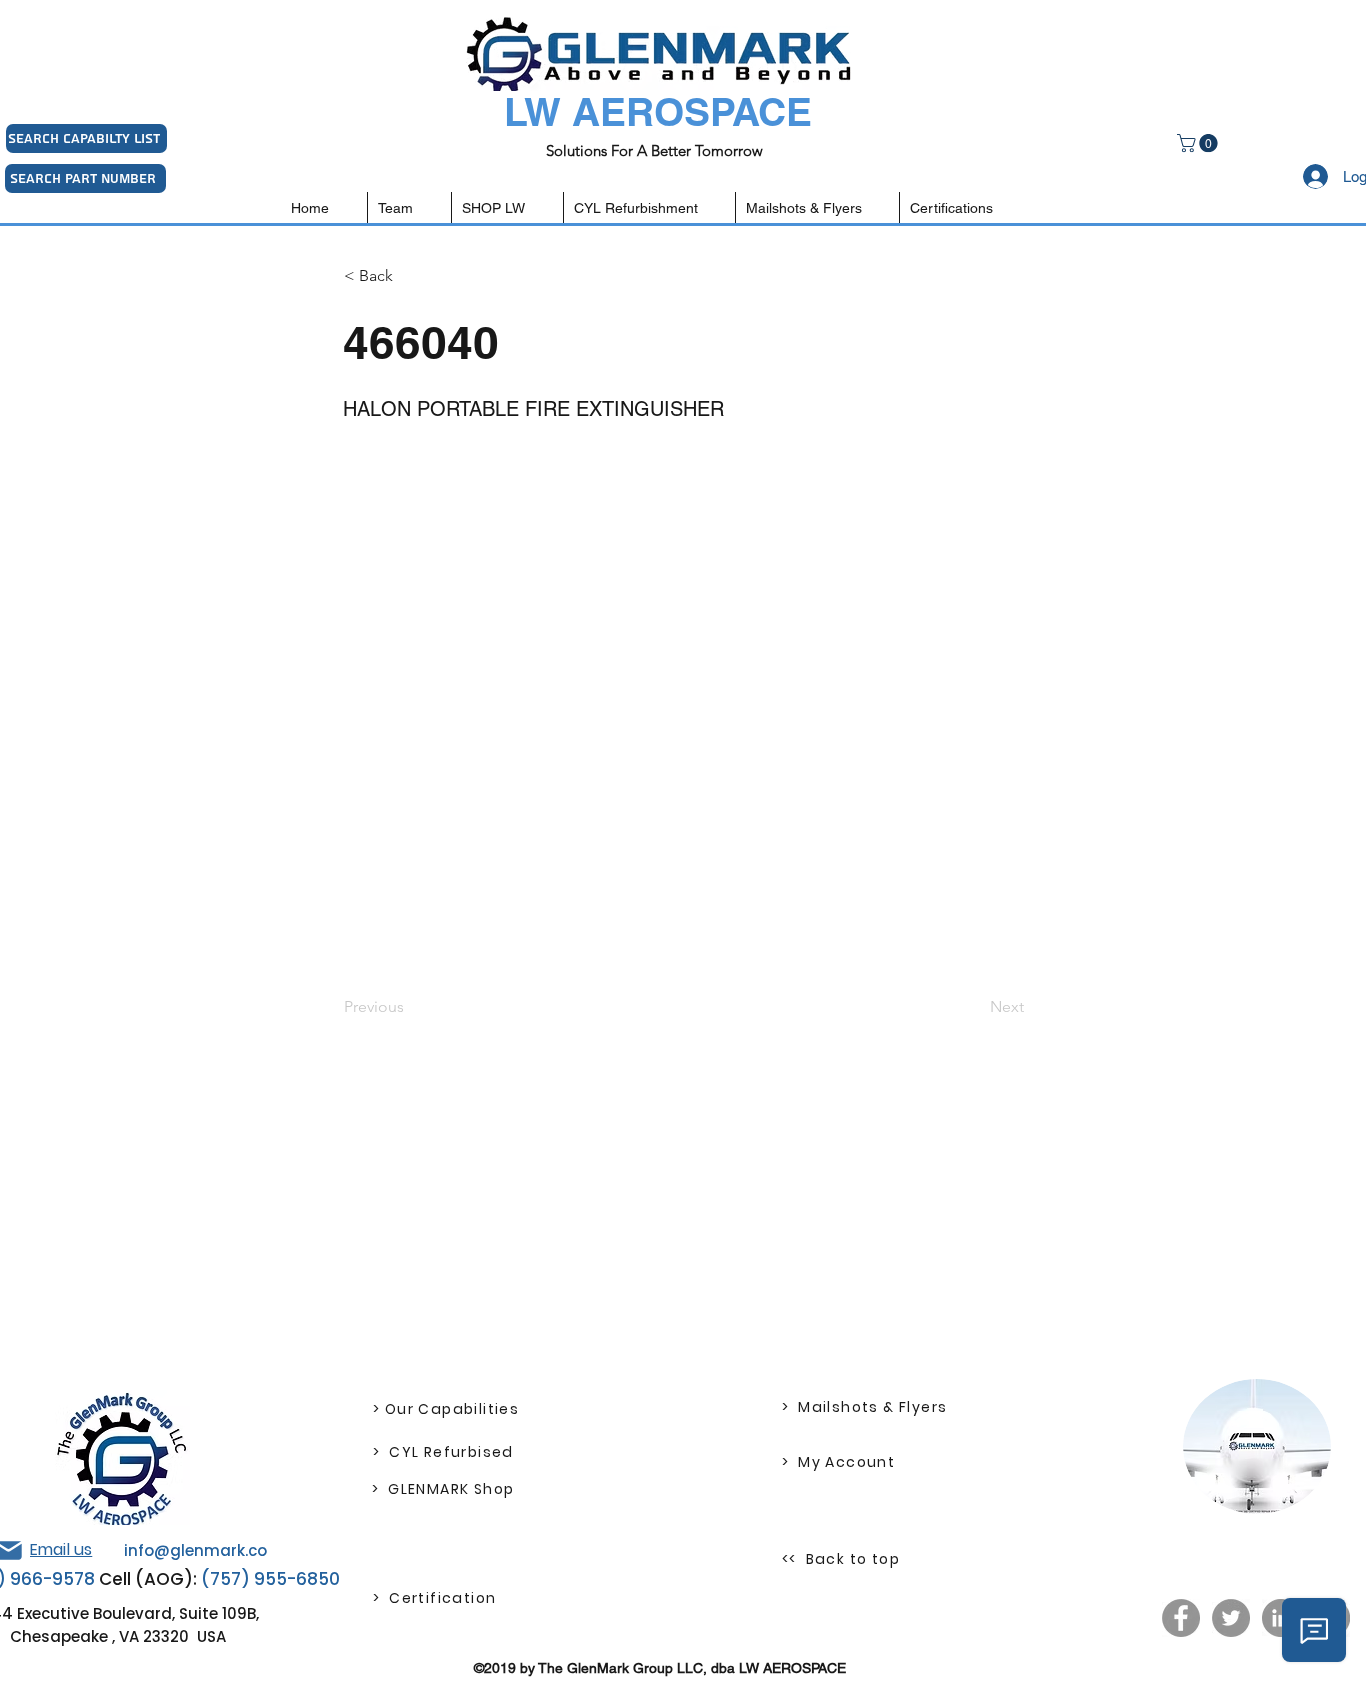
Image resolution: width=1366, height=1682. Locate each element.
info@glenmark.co (195, 1550)
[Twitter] (1231, 1618)
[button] (1199, 143)
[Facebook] (1181, 1618)
